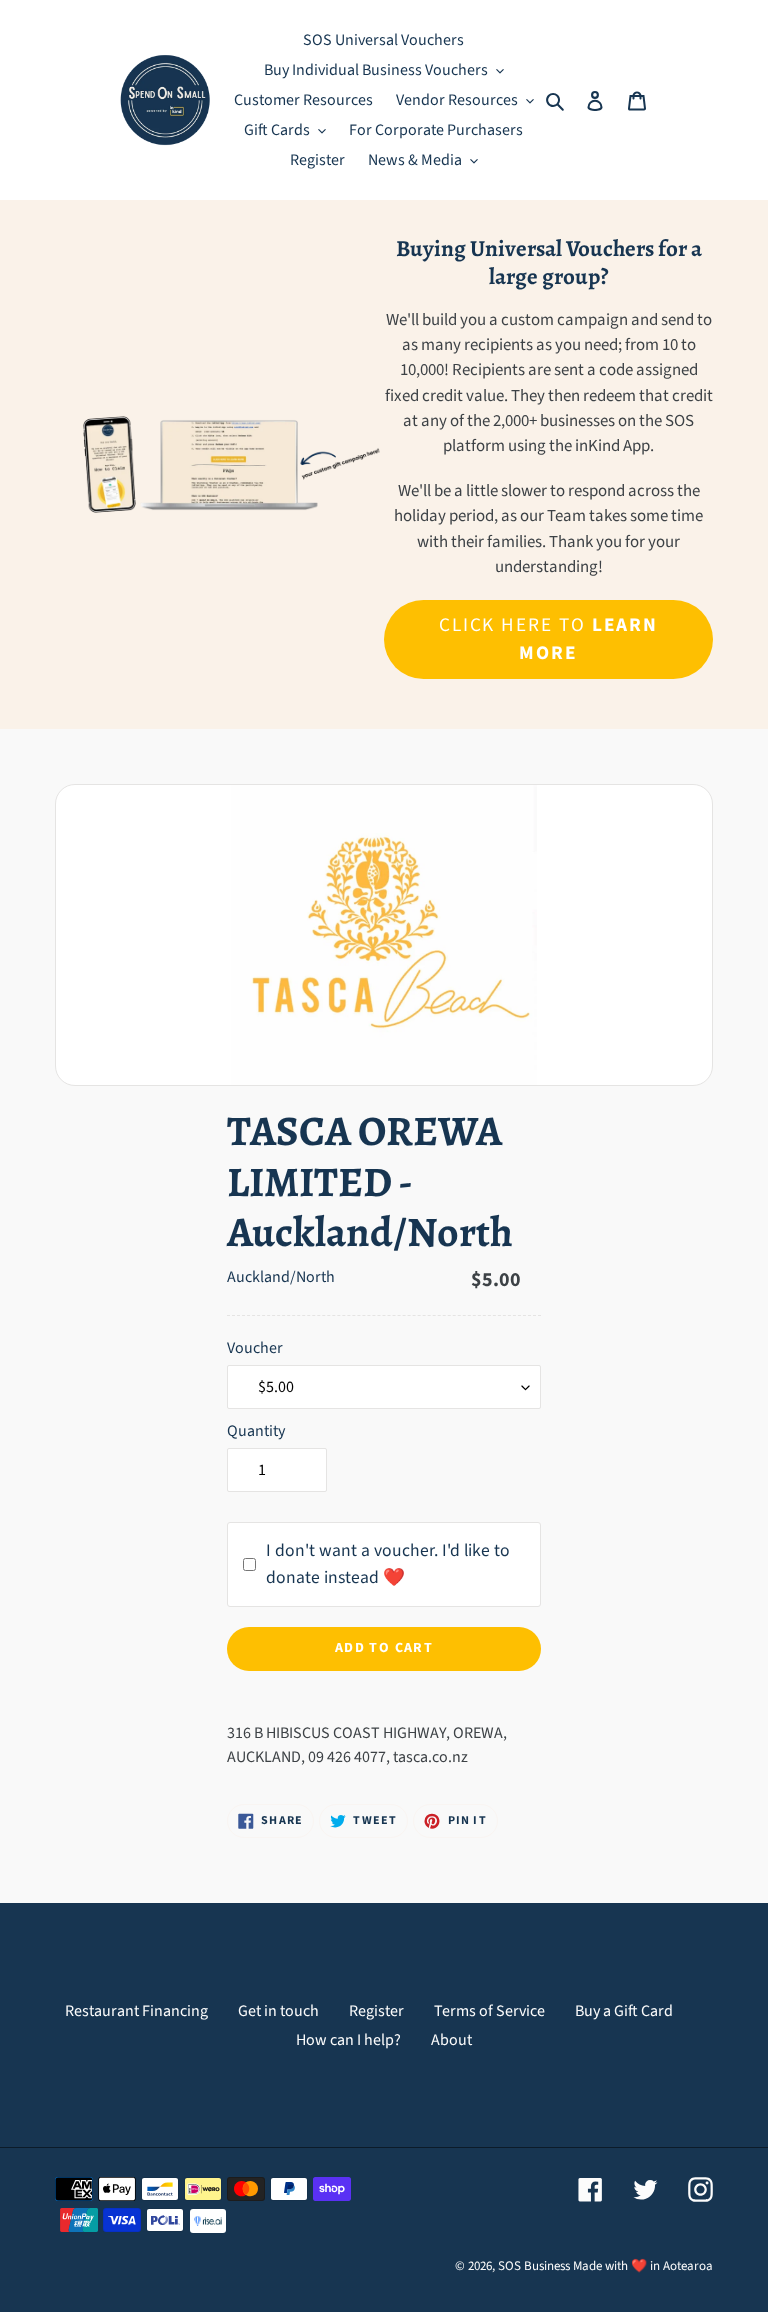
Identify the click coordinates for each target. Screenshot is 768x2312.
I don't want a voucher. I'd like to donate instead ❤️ (388, 1563)
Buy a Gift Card (624, 2011)
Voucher (255, 1348)
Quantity (256, 1431)
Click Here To (549, 639)
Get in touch (278, 2011)
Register (376, 2011)
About (451, 2040)
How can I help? (348, 2040)
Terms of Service (489, 2011)
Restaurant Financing (136, 2011)
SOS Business (534, 2266)
